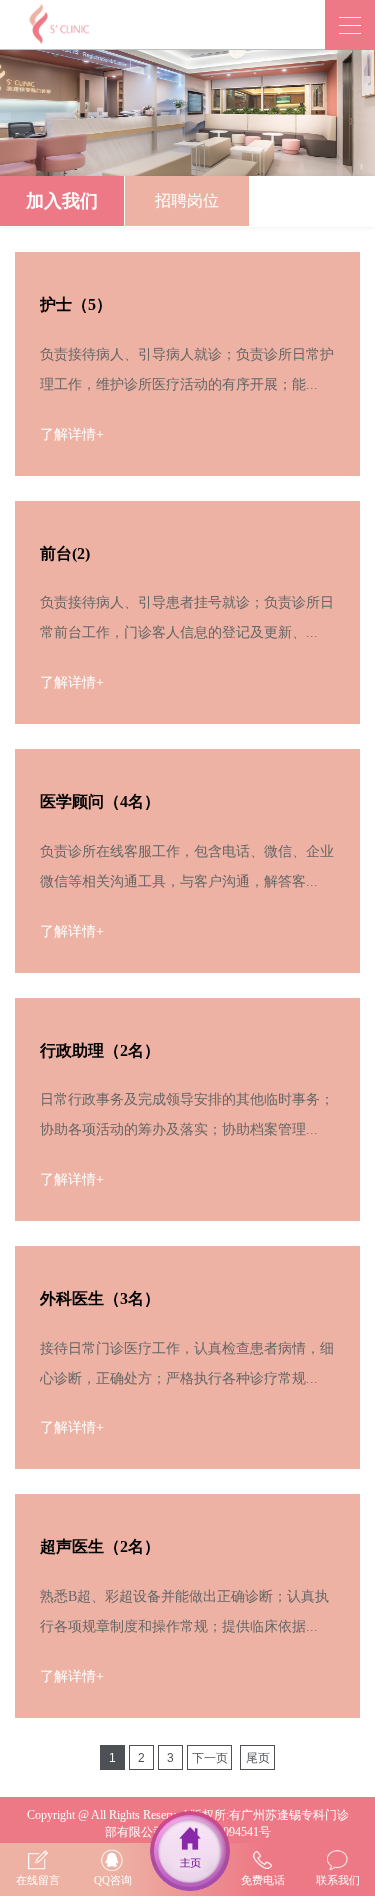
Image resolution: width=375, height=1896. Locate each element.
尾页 (258, 1758)
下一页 (210, 1758)
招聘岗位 (187, 200)
